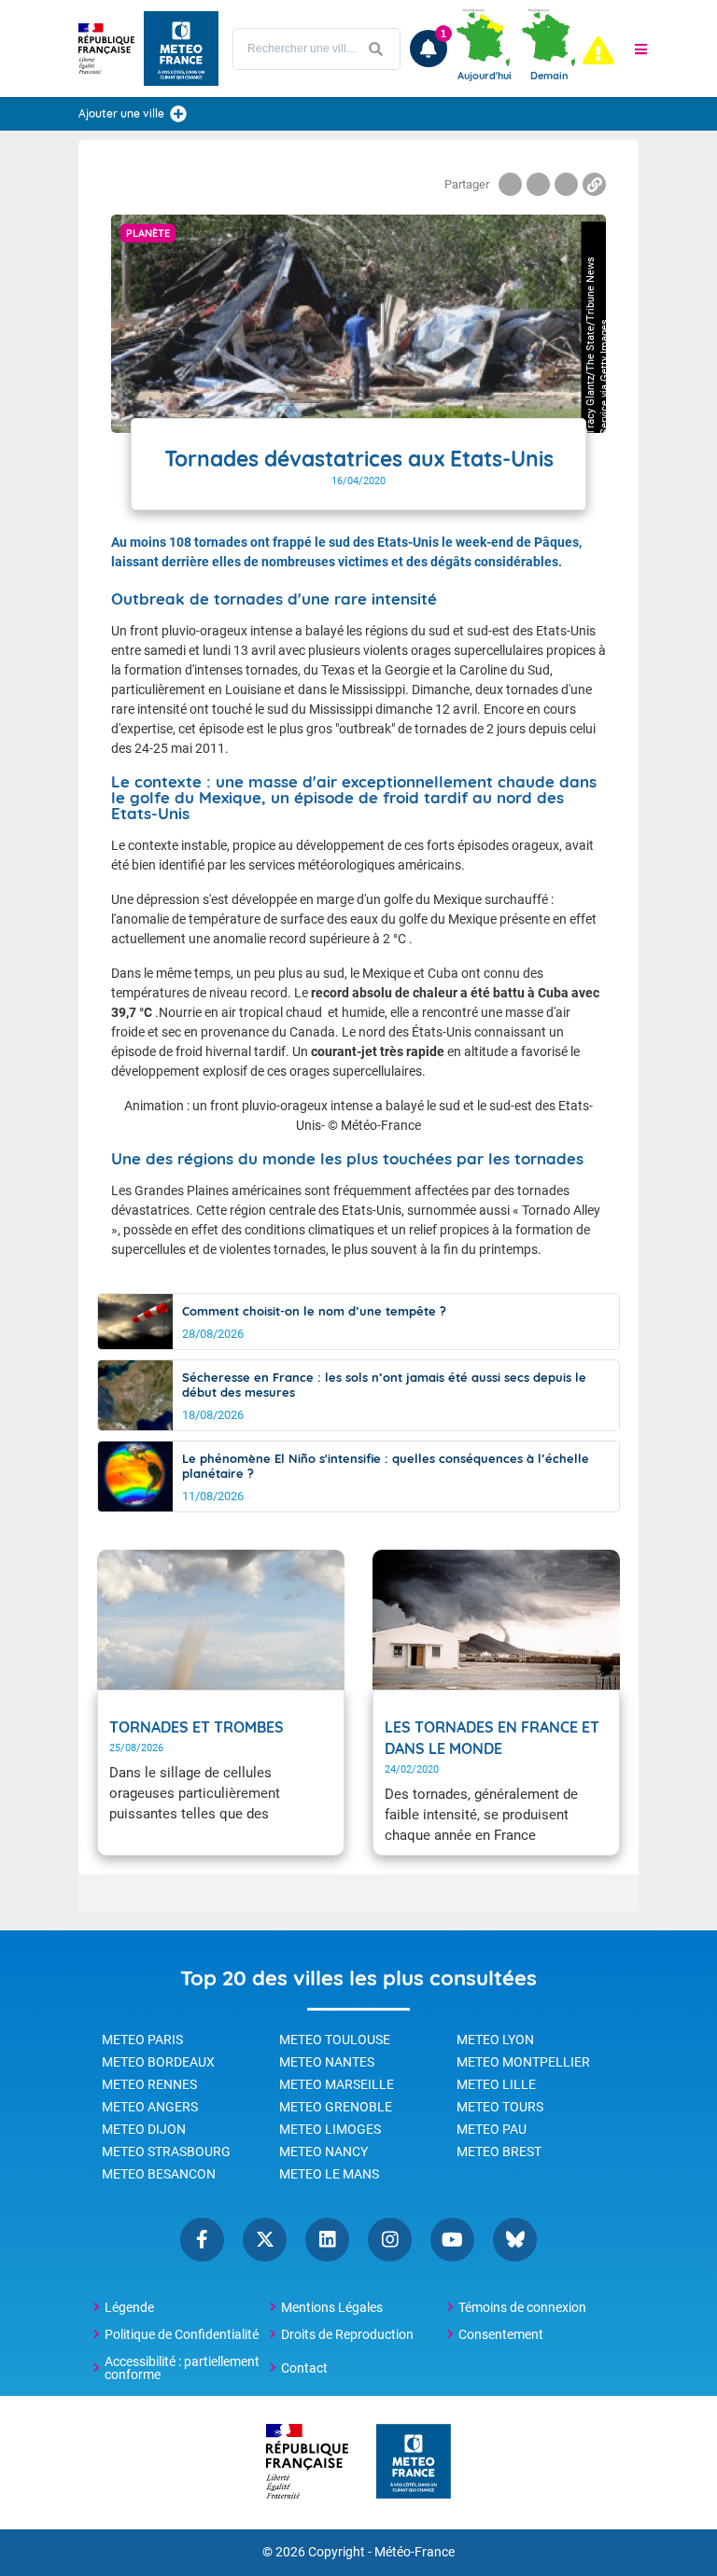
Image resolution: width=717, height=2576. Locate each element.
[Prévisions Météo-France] (181, 49)
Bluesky (515, 2240)
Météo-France (415, 2552)
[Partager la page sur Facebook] (510, 184)
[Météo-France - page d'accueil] (414, 2463)
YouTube (452, 2240)
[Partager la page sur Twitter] (538, 184)
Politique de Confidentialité (182, 2334)
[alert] (598, 50)
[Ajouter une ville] (178, 114)
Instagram (390, 2240)
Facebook (202, 2240)
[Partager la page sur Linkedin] (566, 184)
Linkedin (327, 2240)
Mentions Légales (332, 2307)
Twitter (265, 2240)
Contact (304, 2368)
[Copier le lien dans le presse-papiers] (594, 184)
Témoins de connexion (522, 2307)
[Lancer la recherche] (376, 49)
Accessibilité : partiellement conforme (182, 2368)
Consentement (501, 2334)
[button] (641, 49)
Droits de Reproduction (347, 2334)
